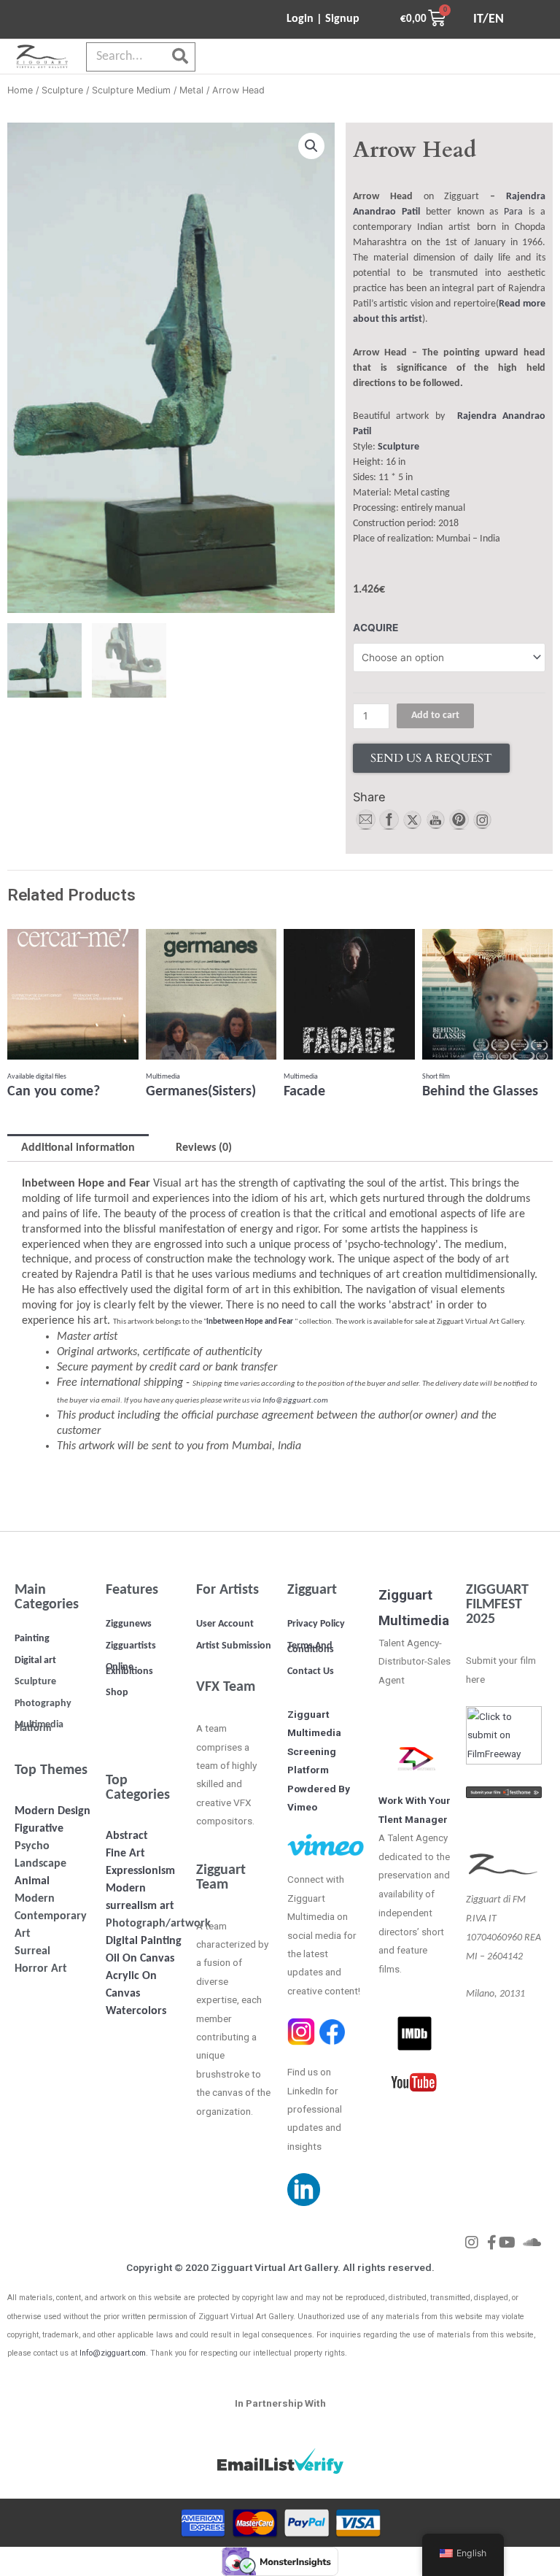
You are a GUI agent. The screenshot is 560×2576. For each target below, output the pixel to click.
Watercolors (136, 2011)
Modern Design (52, 1811)
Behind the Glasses (480, 1092)
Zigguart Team (221, 1878)
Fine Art (125, 1854)
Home (20, 90)
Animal (32, 1881)
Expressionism (140, 1871)
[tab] (78, 1148)
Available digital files (37, 1077)
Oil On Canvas (140, 1959)
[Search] (180, 57)
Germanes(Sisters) (201, 1092)
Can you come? (54, 1092)
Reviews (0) (204, 1148)
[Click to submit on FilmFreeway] (504, 1735)
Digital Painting (144, 1941)
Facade (304, 1092)
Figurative (39, 1829)
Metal (191, 90)
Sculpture (62, 90)
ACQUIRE (376, 628)
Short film (436, 1077)
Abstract (127, 1836)
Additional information (78, 1148)
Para (513, 212)
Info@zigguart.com (295, 1401)
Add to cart (435, 716)
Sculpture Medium (131, 90)
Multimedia (163, 1077)
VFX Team (226, 1687)
